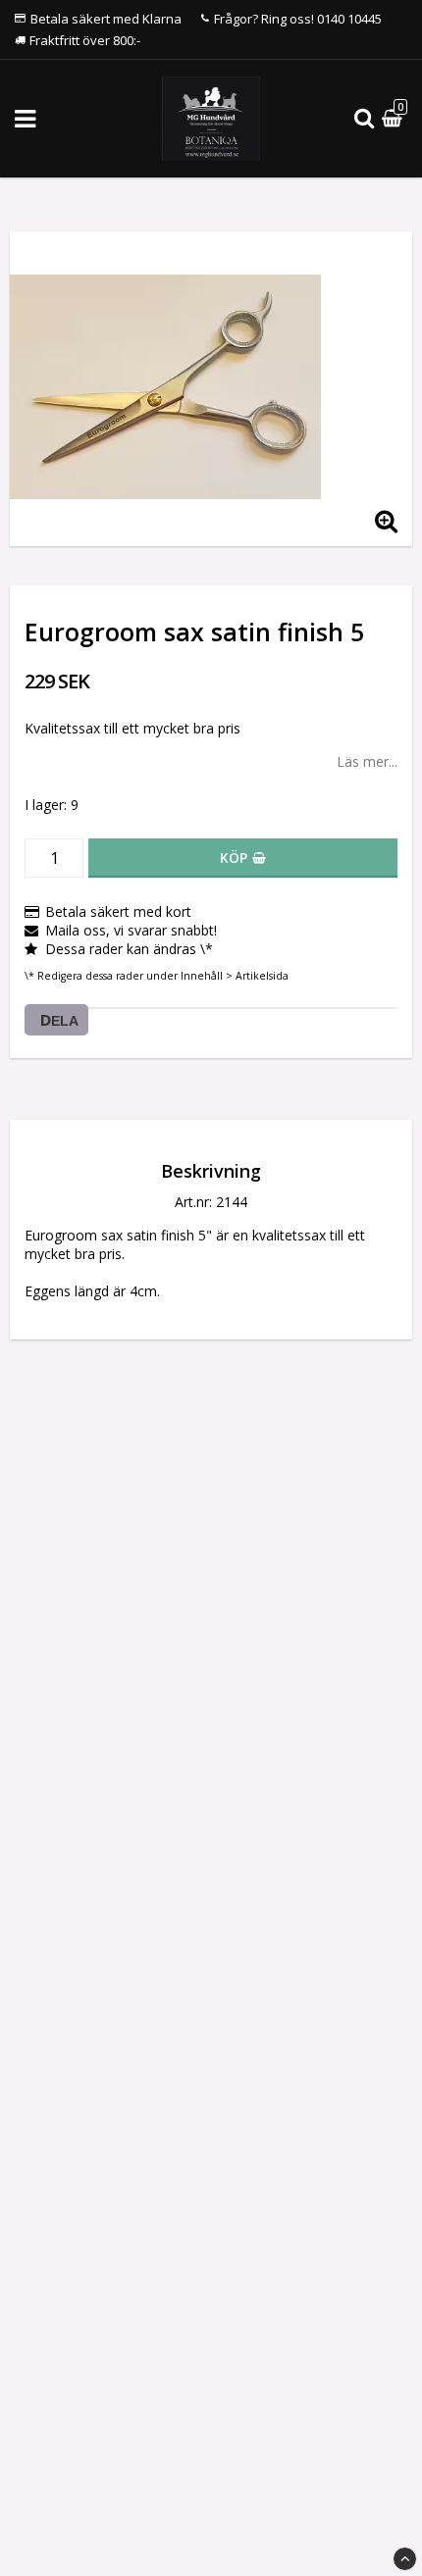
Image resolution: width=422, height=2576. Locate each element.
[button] (395, 119)
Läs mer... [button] (367, 761)
